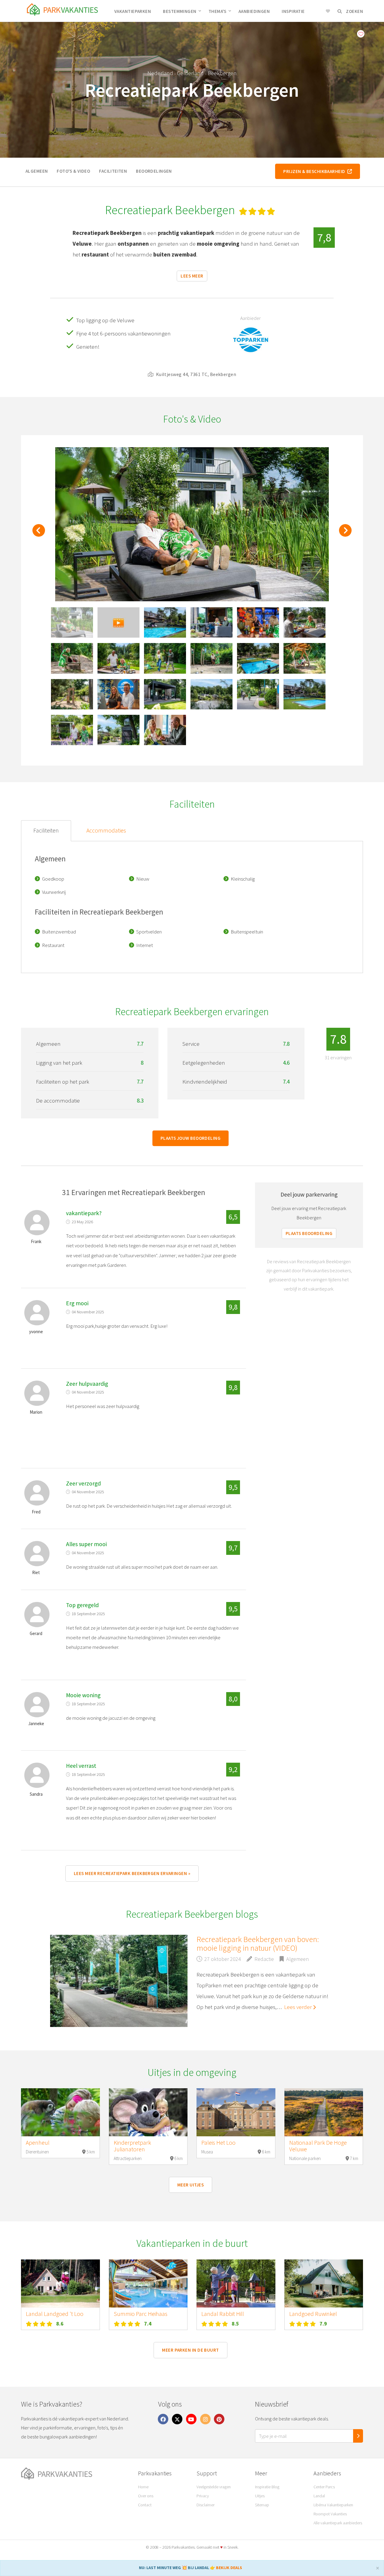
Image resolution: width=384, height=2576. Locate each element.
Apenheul (38, 2143)
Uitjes (260, 2496)
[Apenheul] (60, 2112)
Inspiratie (293, 11)
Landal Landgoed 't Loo (55, 2314)
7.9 (323, 2324)
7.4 (148, 2324)
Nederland (160, 73)
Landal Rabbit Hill (223, 2314)
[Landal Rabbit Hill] (236, 2283)
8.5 (235, 2324)
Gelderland (190, 73)
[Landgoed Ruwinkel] (324, 2283)
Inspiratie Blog (267, 2487)
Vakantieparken (133, 11)
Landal (319, 2496)
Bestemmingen (180, 11)
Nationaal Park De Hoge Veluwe (318, 2146)
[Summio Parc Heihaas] (148, 2283)
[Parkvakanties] (75, 2474)
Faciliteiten (113, 171)
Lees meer (192, 276)
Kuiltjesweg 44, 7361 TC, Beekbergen (195, 374)
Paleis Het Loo (218, 2143)
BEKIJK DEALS (229, 2568)
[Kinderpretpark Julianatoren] (148, 2112)
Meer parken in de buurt (190, 2350)
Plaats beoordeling (309, 1233)
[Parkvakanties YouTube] (191, 2419)
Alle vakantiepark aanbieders (338, 2523)
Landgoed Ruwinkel (313, 2314)
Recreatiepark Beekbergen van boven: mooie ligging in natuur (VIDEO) (258, 1943)
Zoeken (354, 11)
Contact (145, 2505)
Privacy (203, 2496)
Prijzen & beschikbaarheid (315, 171)
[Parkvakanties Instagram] (205, 2419)
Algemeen (37, 171)
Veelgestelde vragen (214, 2487)
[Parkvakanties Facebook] (163, 2419)
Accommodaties (106, 830)
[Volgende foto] (345, 534)
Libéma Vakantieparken (333, 2505)
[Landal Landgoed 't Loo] (60, 2283)
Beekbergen (222, 73)
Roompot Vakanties (330, 2514)
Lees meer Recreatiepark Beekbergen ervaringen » (132, 1873)
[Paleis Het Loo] (236, 2112)
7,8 (324, 237)
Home (143, 2487)
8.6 (60, 2324)
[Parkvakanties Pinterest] (219, 2419)
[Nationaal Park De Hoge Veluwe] (324, 2112)
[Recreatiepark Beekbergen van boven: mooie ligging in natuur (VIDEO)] (119, 1981)
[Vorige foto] (39, 534)
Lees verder (298, 2007)
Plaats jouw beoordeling (190, 1138)
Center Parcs (324, 2487)
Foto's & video (73, 171)
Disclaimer (205, 2505)
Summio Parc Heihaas (141, 2314)
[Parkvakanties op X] (177, 2419)
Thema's (217, 11)
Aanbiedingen (254, 11)
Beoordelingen (154, 171)
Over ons (146, 2496)
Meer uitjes (190, 2185)
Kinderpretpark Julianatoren (132, 2146)
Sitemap (262, 2505)
